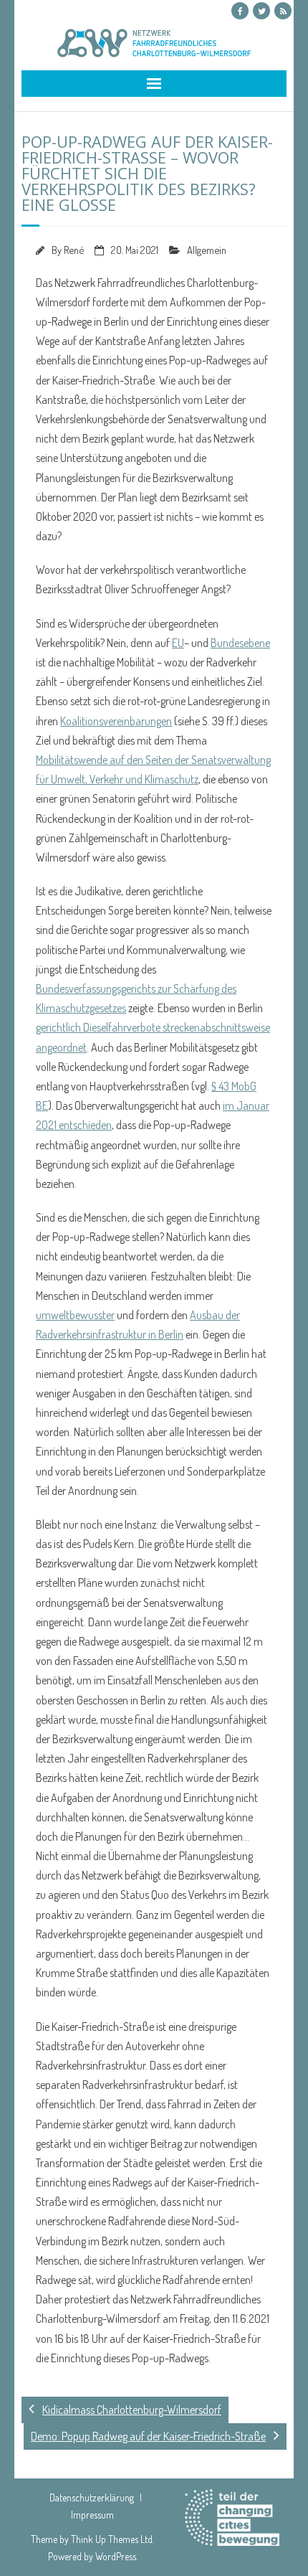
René (74, 250)
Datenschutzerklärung (92, 2497)
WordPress (116, 2556)
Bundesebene (240, 643)
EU (178, 643)
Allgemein (207, 250)
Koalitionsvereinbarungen (116, 721)
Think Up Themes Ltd (112, 2539)
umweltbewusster (75, 1315)
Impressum (92, 2515)
